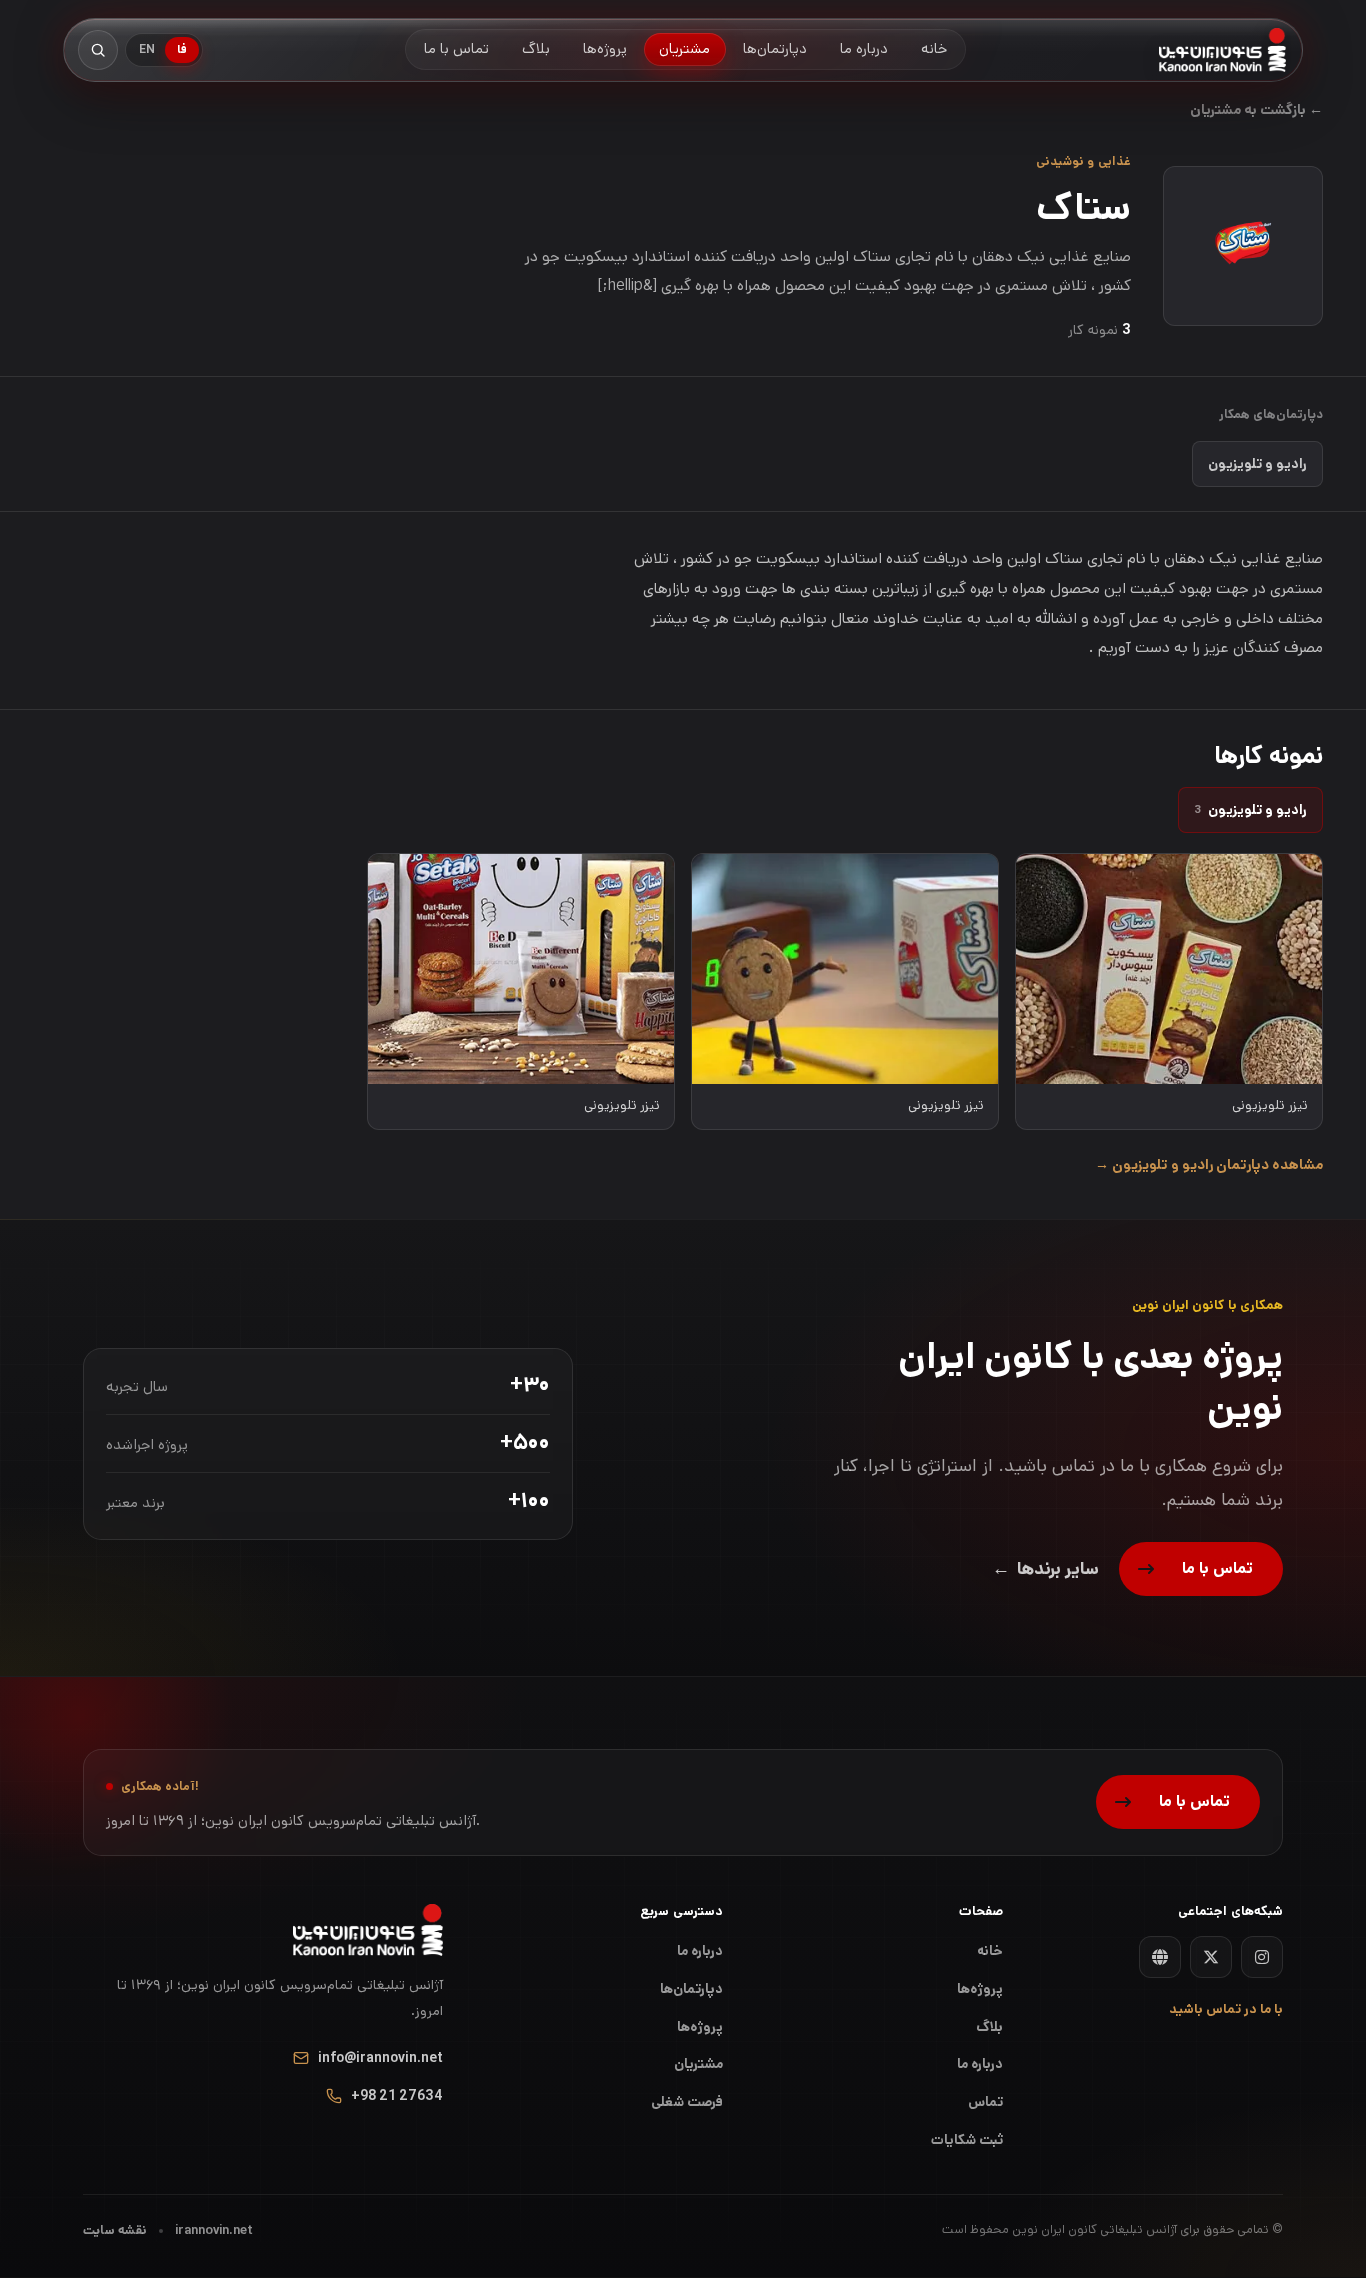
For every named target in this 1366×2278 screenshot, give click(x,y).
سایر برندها (1045, 1569)
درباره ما (700, 1951)
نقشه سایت (115, 2230)
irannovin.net (214, 2230)
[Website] (1160, 1957)
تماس (985, 2102)
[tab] (1250, 810)
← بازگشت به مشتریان (1256, 110)
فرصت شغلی (687, 2102)
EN (147, 49)
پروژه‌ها (700, 2027)
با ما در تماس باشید (1226, 2009)
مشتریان (698, 2064)
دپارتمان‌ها (691, 1989)
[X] (1211, 1957)
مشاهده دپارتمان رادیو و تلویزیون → (1209, 1165)
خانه (990, 1951)
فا (182, 49)
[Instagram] (1262, 1957)
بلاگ (989, 2027)
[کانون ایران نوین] (1222, 50)
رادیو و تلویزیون (1257, 464)
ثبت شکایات (967, 2140)
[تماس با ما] (1201, 1569)
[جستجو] (98, 50)
